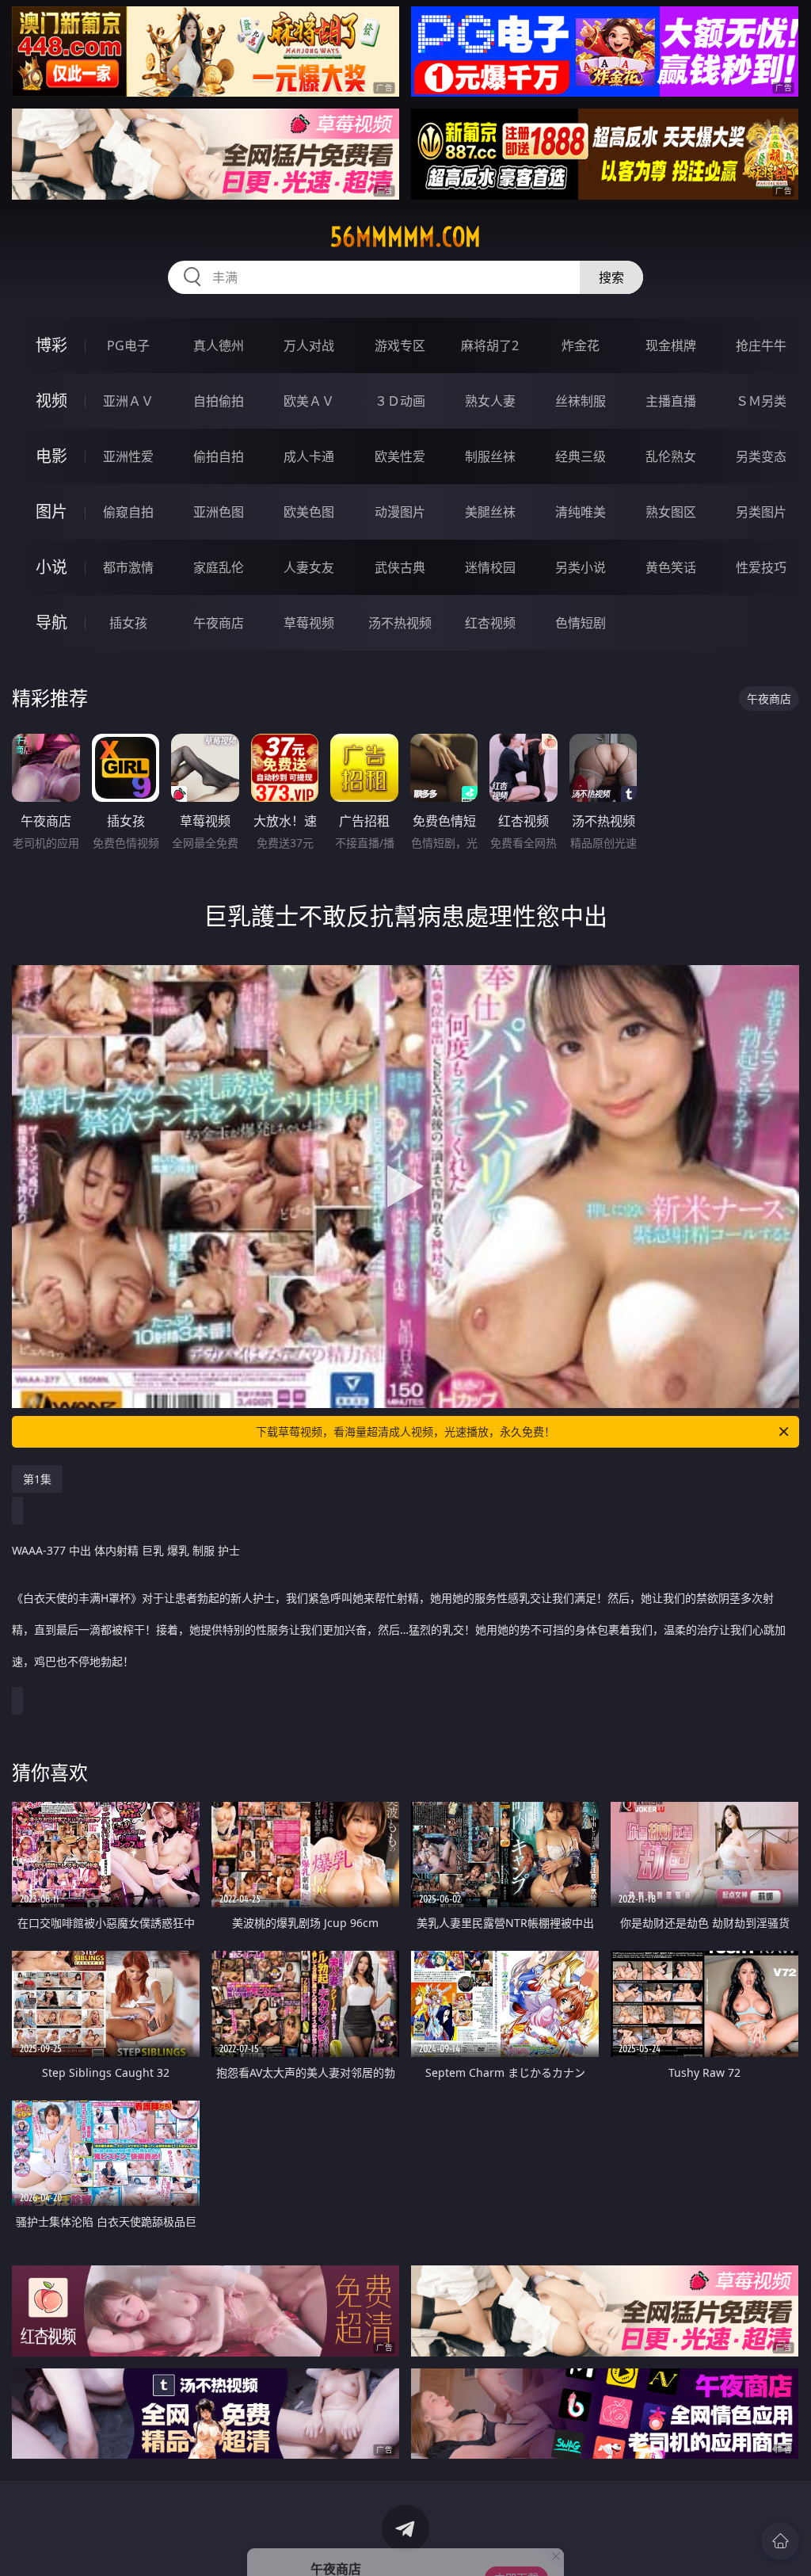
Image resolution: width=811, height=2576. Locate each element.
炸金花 (581, 345)
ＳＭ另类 (761, 401)
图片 (51, 511)
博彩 (51, 345)
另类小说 (581, 567)
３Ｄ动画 (400, 401)
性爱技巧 (761, 567)
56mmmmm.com (405, 237)
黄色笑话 (671, 567)
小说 (51, 567)
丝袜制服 (581, 401)
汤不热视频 (400, 623)
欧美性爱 (400, 456)
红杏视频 (490, 623)
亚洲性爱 (128, 456)
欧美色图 (309, 512)
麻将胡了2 (490, 345)
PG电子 (128, 345)
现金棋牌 (671, 345)
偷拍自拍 (219, 456)
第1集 (37, 1479)
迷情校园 (490, 567)
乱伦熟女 (671, 456)
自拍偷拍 (219, 401)
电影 (51, 456)
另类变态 (761, 456)
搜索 (611, 277)
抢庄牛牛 (761, 345)
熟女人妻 (490, 401)
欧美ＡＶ (309, 401)
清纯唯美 (581, 512)
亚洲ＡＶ (128, 401)
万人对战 (309, 345)
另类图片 (761, 512)
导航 (51, 622)
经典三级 (581, 456)
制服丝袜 (490, 456)
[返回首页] (780, 2541)
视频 (51, 401)
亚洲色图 (219, 512)
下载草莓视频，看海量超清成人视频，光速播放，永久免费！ (405, 1431)
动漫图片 (400, 512)
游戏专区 (400, 345)
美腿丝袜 (490, 512)
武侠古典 (400, 567)
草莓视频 (309, 623)
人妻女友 (309, 567)
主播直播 (671, 401)
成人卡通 (309, 456)
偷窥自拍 (128, 512)
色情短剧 (581, 623)
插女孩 (128, 623)
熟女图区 (671, 512)
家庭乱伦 (219, 567)
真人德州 (219, 345)
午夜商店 (219, 623)
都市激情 (128, 567)
